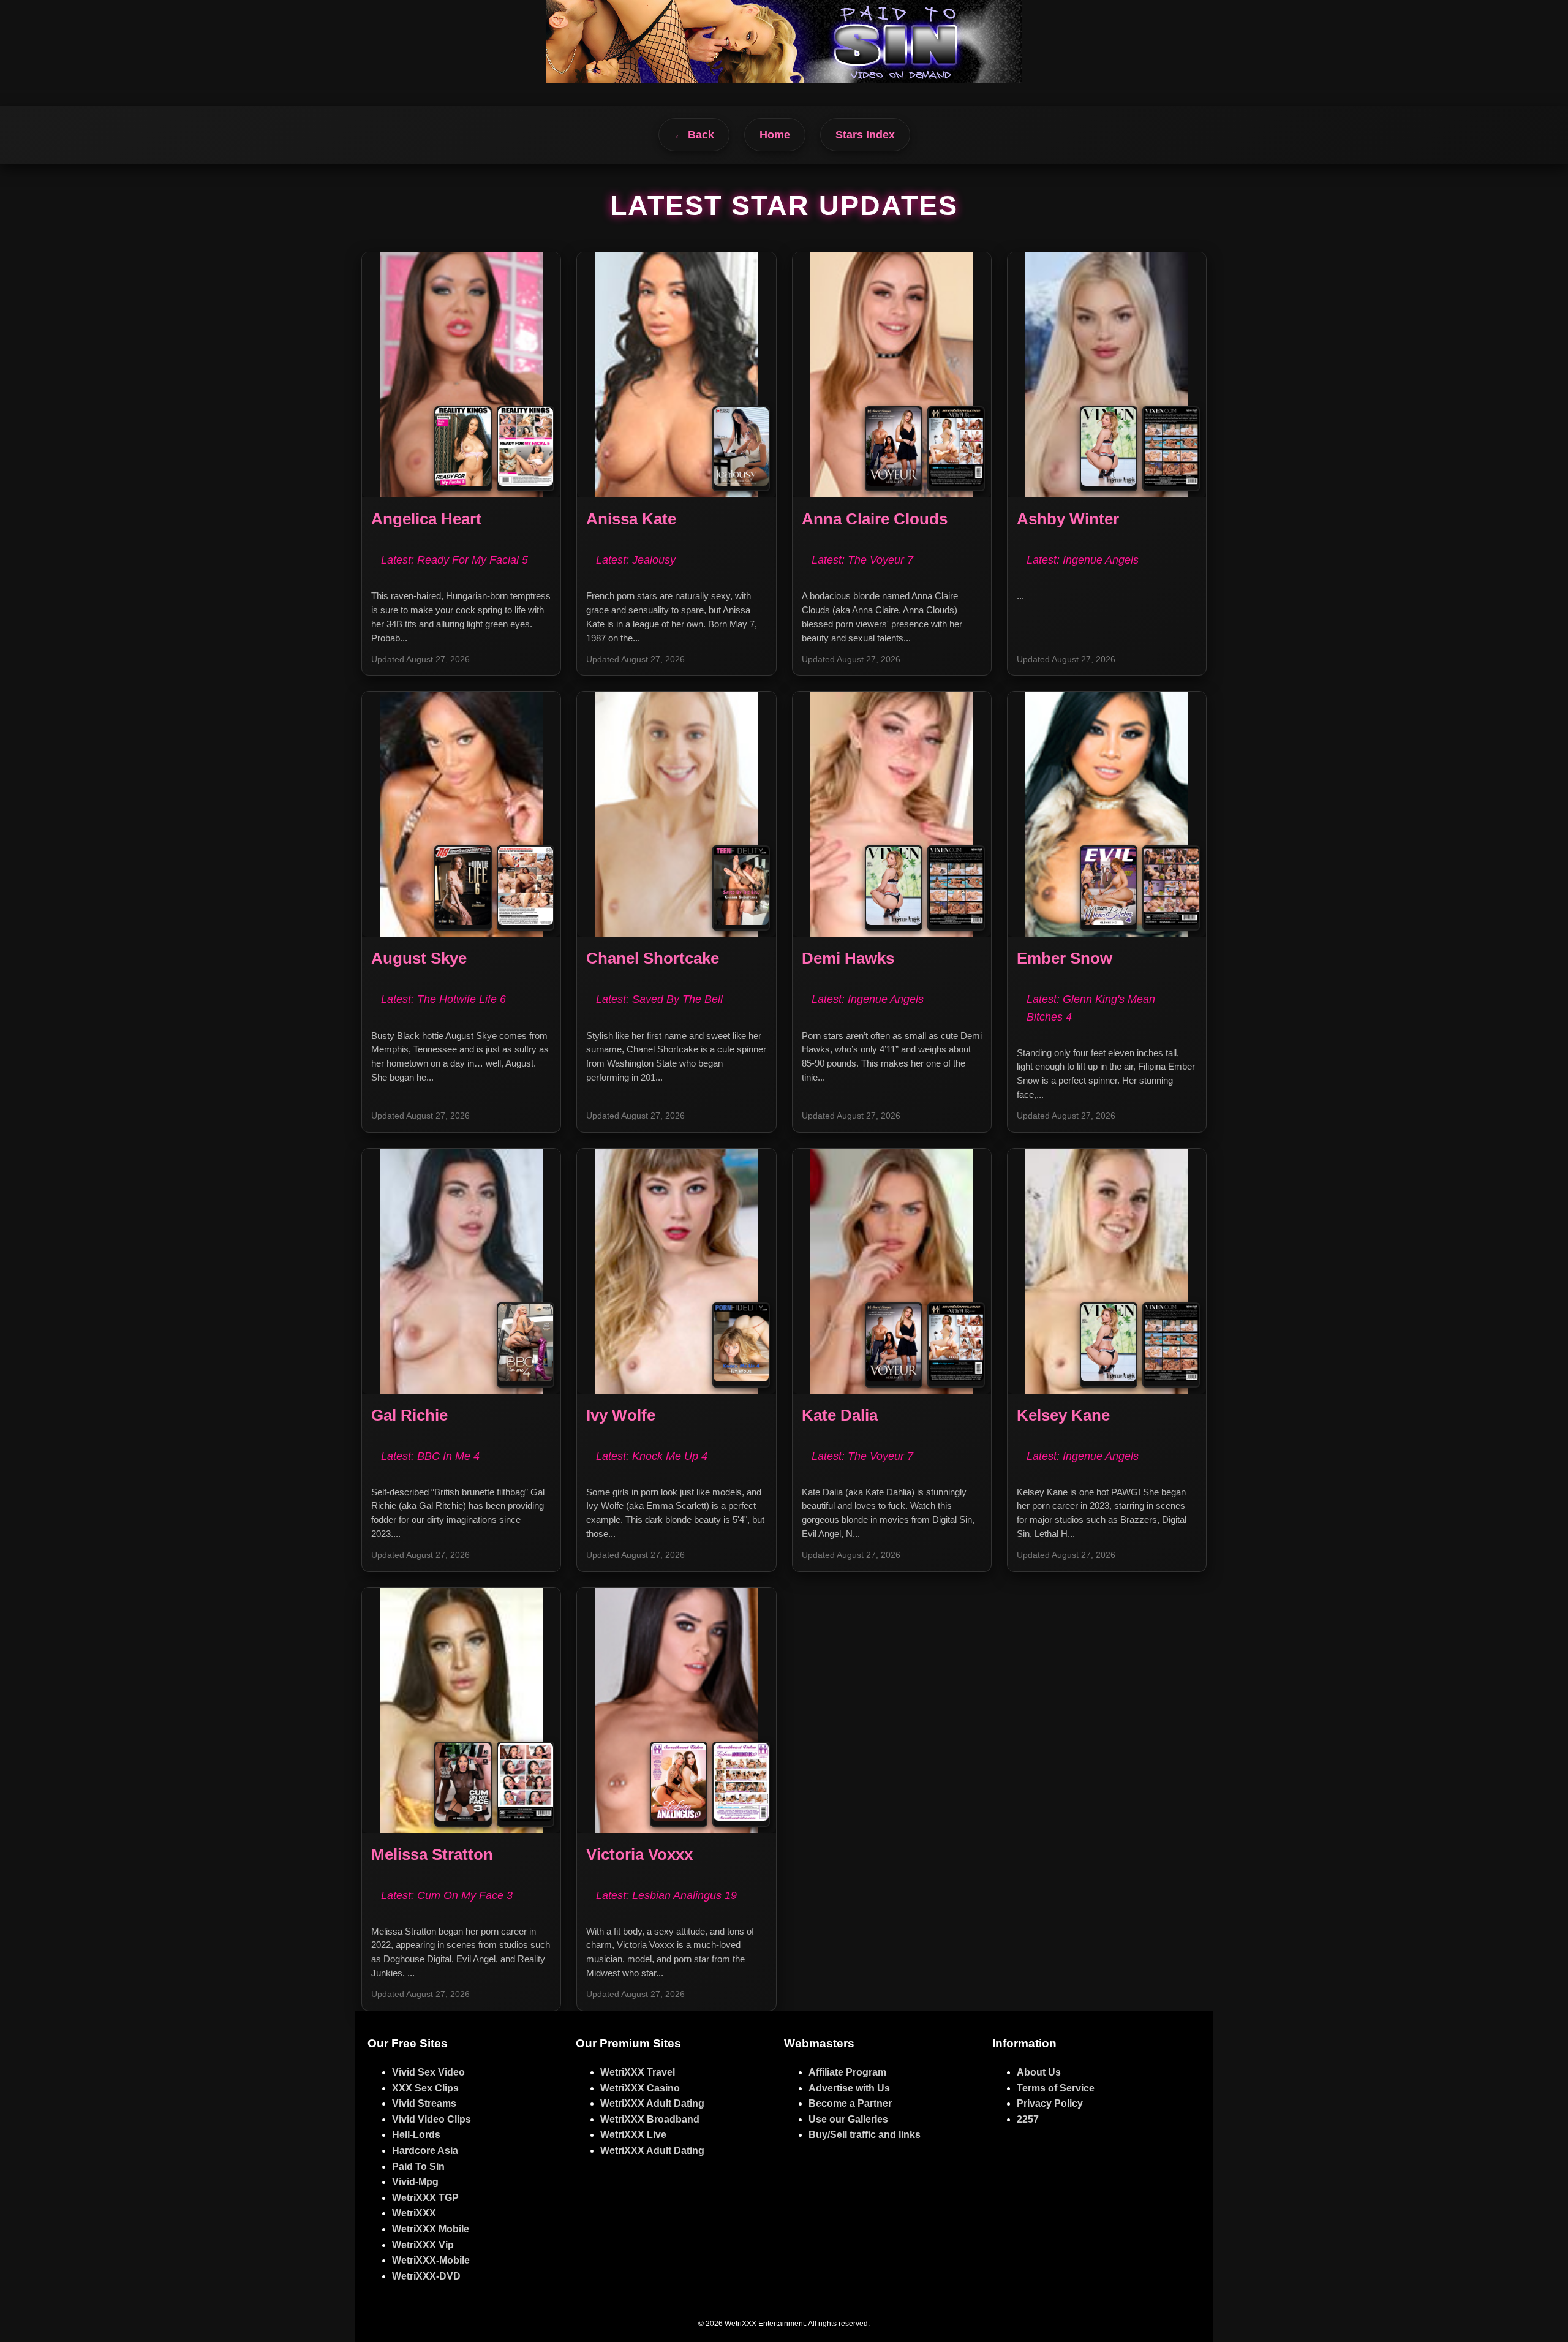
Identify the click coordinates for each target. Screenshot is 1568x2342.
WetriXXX (414, 2213)
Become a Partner (850, 2103)
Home (775, 135)
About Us (1039, 2072)
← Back (694, 135)
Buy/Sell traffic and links (865, 2135)
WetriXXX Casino (640, 2088)
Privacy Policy (1050, 2103)
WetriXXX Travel (638, 2072)
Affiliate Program (847, 2072)
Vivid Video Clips (432, 2119)
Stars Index (865, 135)
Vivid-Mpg (415, 2182)
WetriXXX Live (633, 2135)
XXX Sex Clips (425, 2088)
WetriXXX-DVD (426, 2276)
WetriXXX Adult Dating (652, 2103)
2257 (1028, 2119)
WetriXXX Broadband (650, 2119)
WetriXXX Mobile (431, 2229)
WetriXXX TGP (425, 2198)
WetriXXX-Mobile (431, 2260)
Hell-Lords (416, 2135)
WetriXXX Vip (423, 2245)
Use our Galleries (848, 2119)
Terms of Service (1056, 2088)
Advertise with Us (849, 2088)
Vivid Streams (424, 2103)
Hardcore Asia (425, 2151)
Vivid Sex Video (428, 2072)
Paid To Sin (418, 2166)
